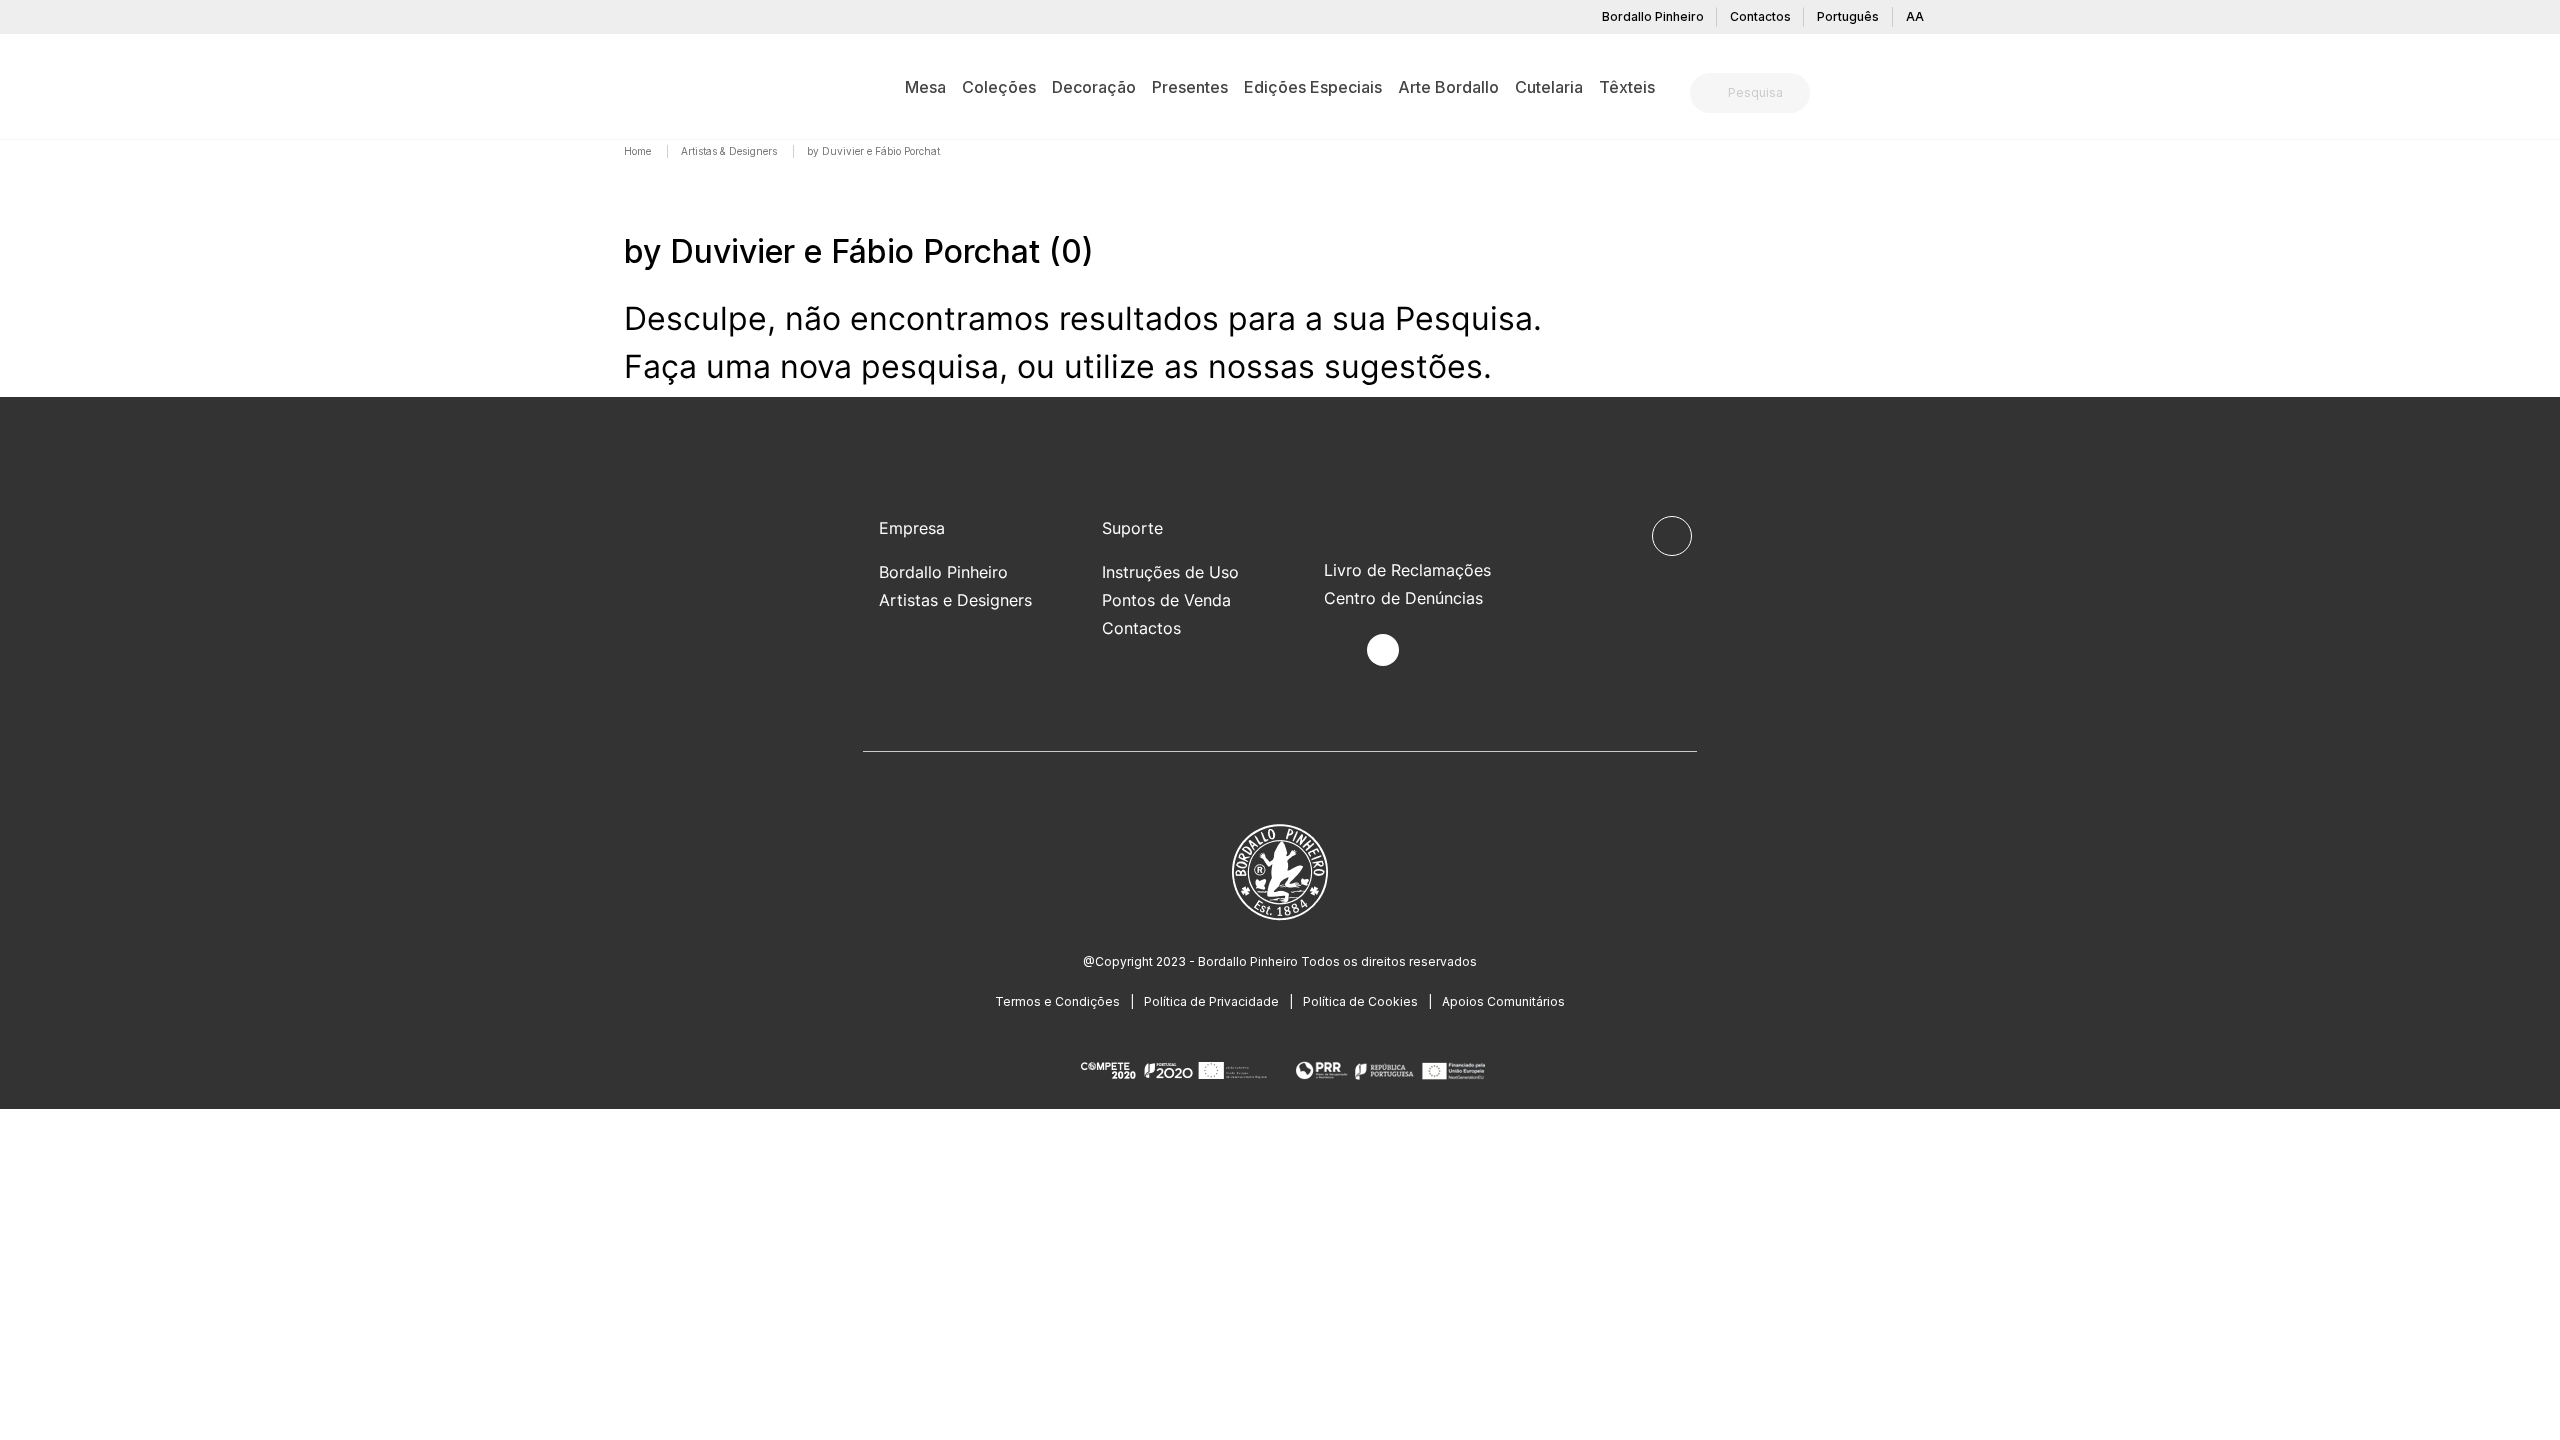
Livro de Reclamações (1407, 570)
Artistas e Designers (955, 600)
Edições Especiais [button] (1313, 87)
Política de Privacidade (1211, 1001)
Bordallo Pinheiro (1653, 16)
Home (639, 151)
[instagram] (1383, 650)
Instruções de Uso (1170, 572)
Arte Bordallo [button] (1448, 87)
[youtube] (1429, 650)
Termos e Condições (1057, 1001)
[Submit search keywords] (1710, 93)
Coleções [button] (999, 87)
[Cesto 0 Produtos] (1928, 95)
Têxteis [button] (1627, 87)
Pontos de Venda (1166, 600)
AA (1915, 16)
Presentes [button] (1190, 87)
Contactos (1760, 16)
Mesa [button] (925, 87)
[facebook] (1336, 650)
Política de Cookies (1360, 1001)
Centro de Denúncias (1403, 598)
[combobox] (1762, 93)
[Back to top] (1672, 536)
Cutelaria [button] (1549, 87)
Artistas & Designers (730, 151)
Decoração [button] (1094, 87)
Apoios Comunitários (1503, 1001)
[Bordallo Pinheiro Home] (655, 86)
